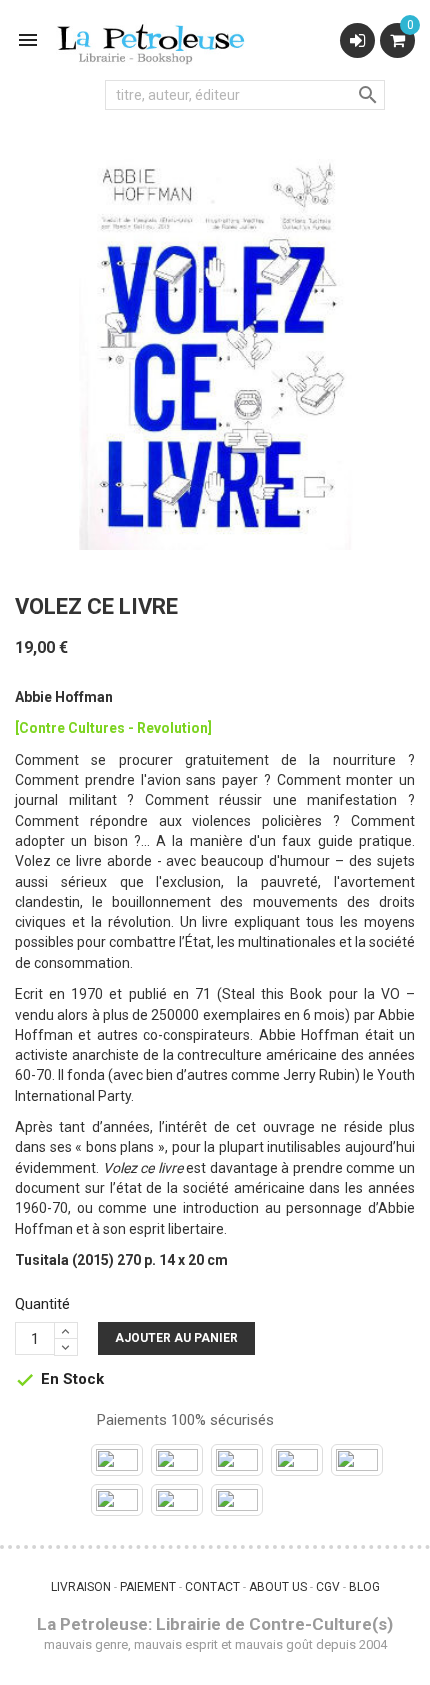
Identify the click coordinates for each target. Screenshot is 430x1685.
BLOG (364, 1587)
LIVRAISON (81, 1587)
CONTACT (212, 1587)
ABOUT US (278, 1587)
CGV (328, 1587)
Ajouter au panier (176, 1338)
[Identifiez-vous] (357, 40)
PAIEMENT (148, 1587)
